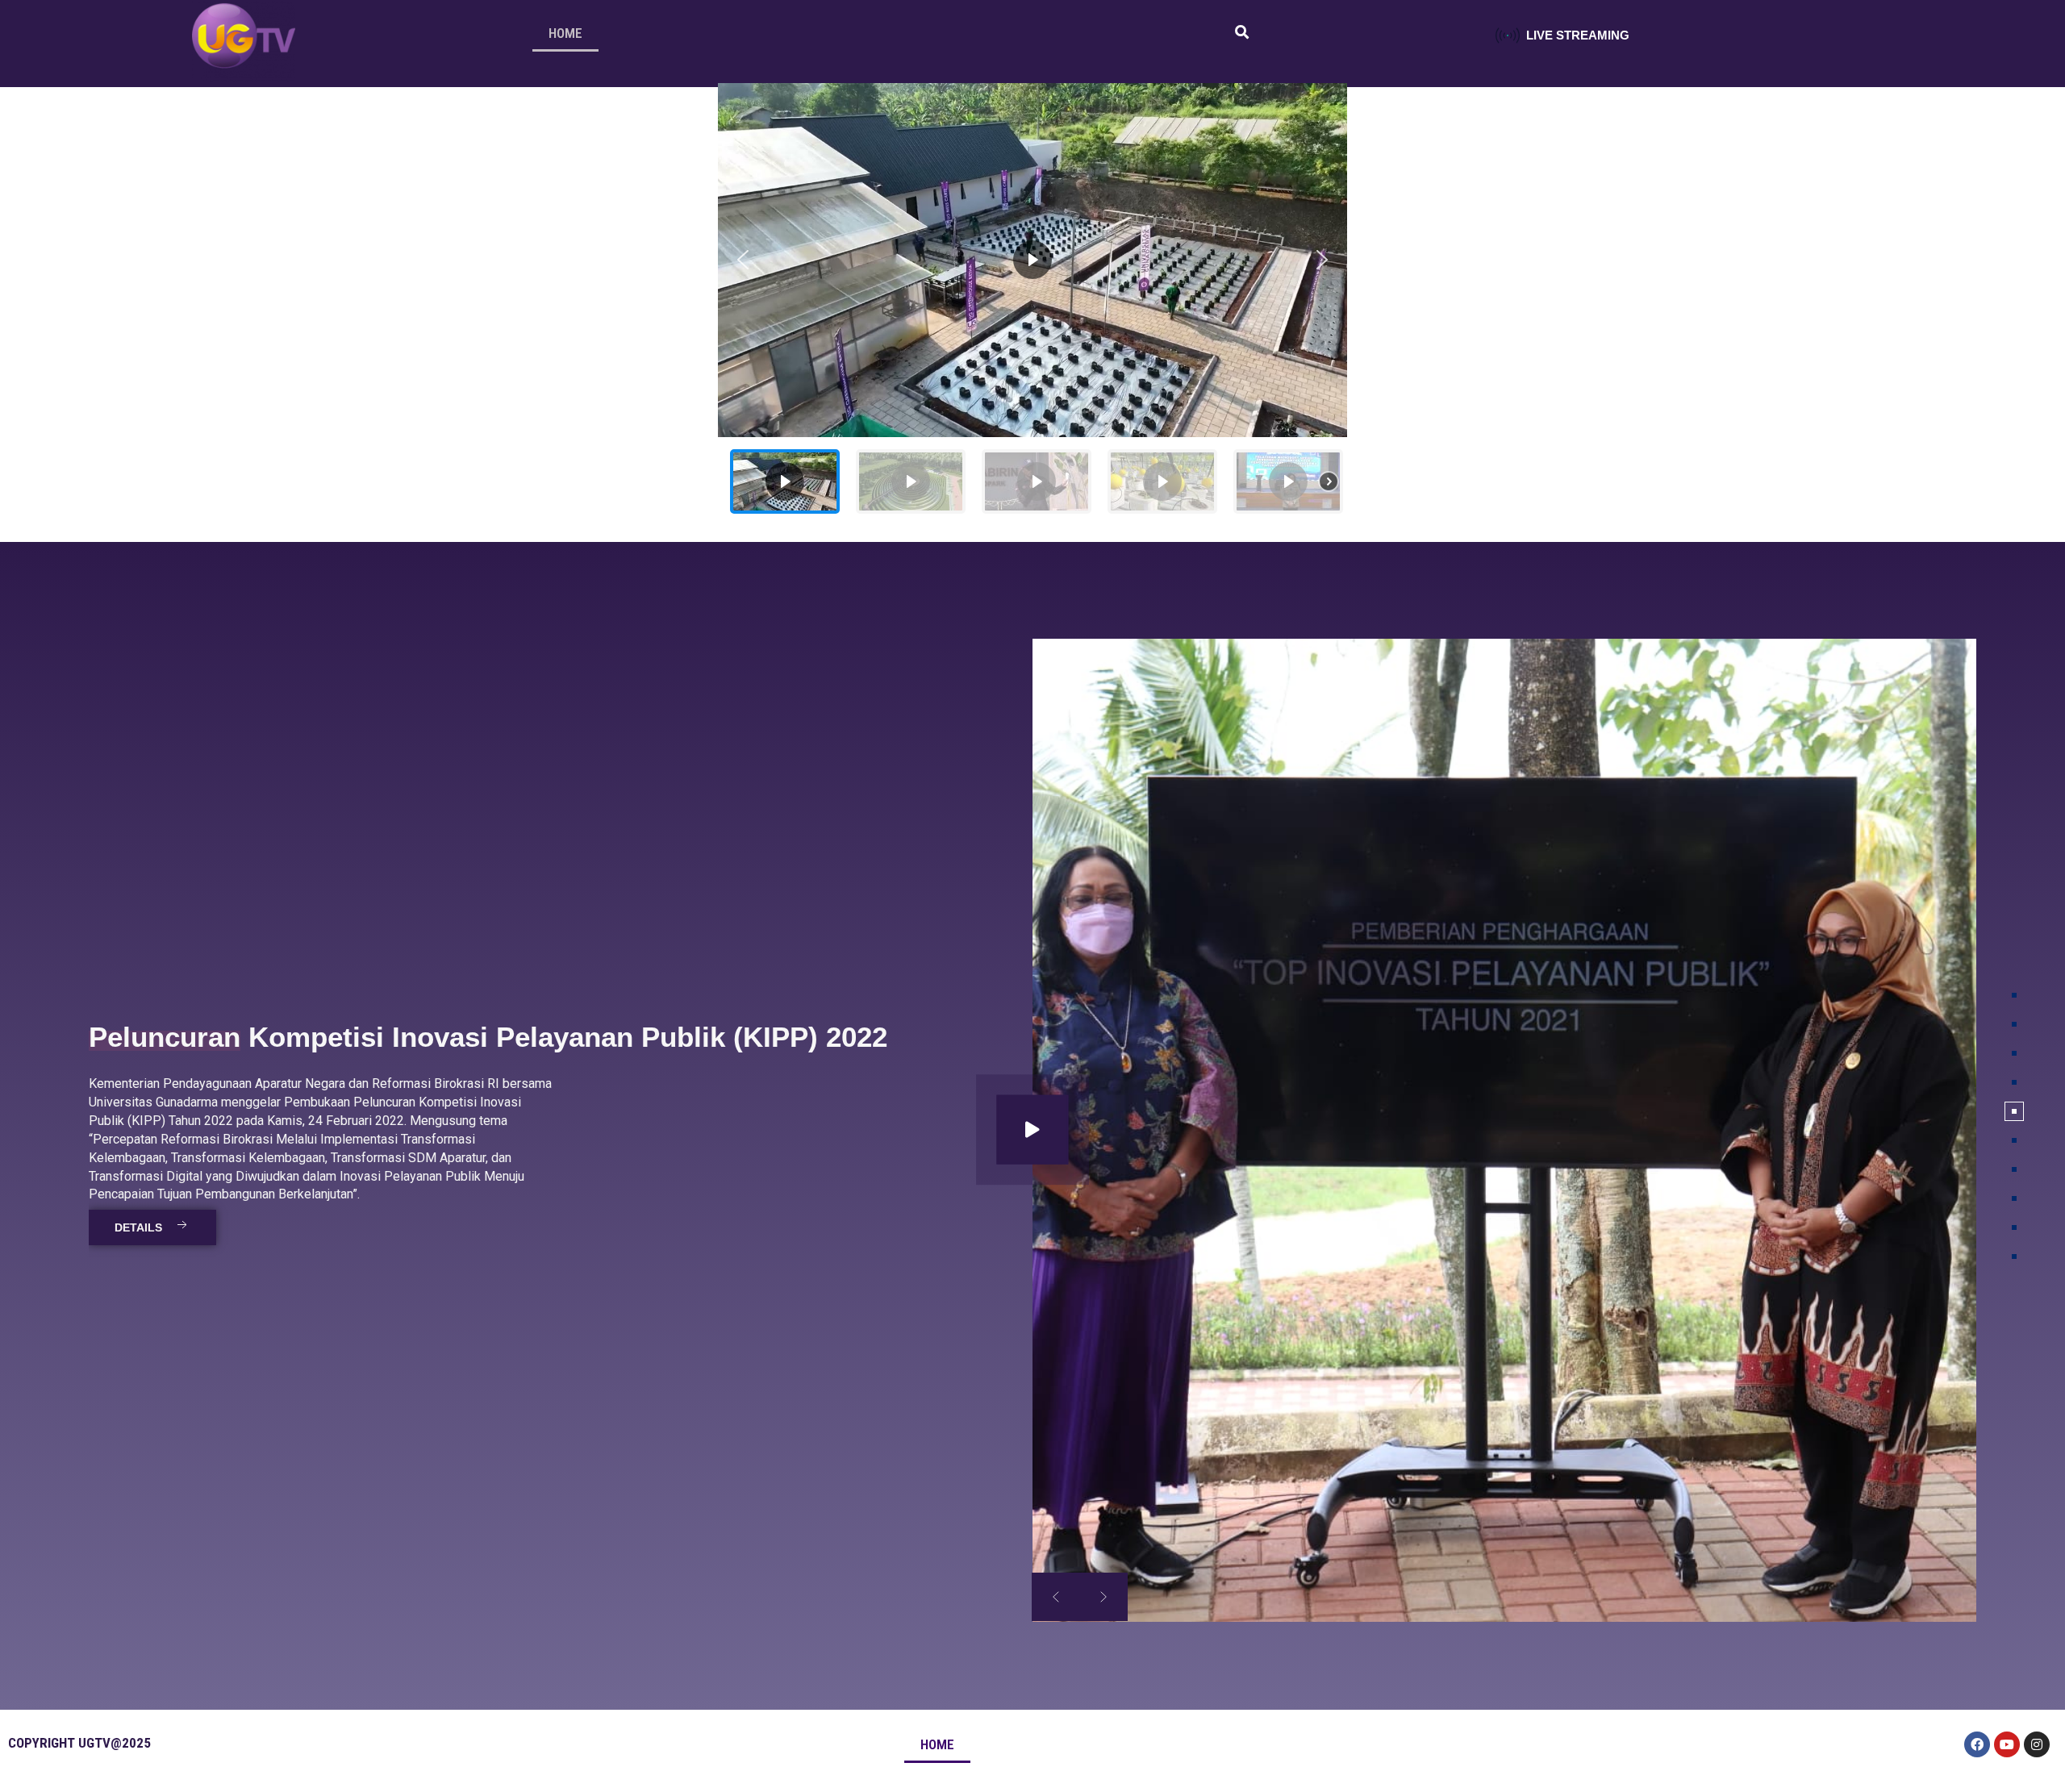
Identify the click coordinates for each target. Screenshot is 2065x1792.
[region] (1032, 304)
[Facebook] (1977, 1744)
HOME (565, 33)
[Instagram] (2037, 1744)
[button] (743, 260)
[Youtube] (2007, 1744)
